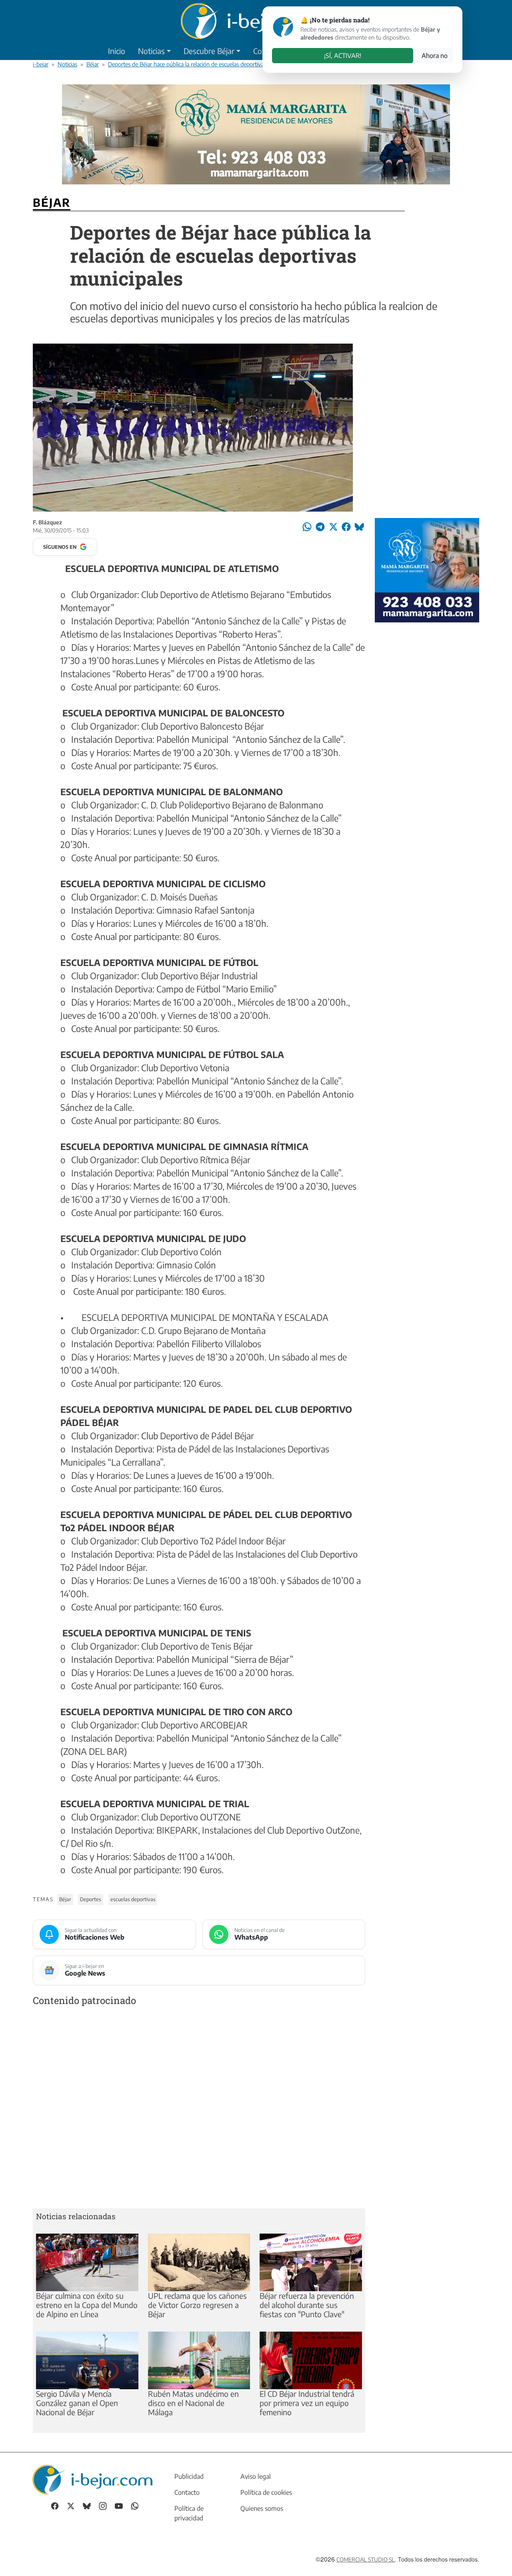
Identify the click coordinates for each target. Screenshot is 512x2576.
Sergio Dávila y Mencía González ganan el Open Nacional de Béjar (77, 2403)
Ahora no (435, 56)
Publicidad (189, 2476)
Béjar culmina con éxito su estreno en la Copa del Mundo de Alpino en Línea (87, 2305)
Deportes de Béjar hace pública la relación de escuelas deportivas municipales (202, 64)
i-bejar (41, 64)
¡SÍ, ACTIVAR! (343, 56)
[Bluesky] (87, 2505)
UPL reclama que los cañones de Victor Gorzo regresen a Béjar (197, 2305)
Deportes (91, 1899)
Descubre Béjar (209, 51)
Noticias (151, 51)
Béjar (93, 64)
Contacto (187, 2492)
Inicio (117, 51)
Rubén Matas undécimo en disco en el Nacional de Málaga (193, 2403)
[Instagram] (103, 2505)
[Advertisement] (199, 2109)
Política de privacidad (189, 2513)
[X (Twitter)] (71, 2505)
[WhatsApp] (135, 2505)
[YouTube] (119, 2505)
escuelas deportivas (133, 1899)
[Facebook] (55, 2505)
